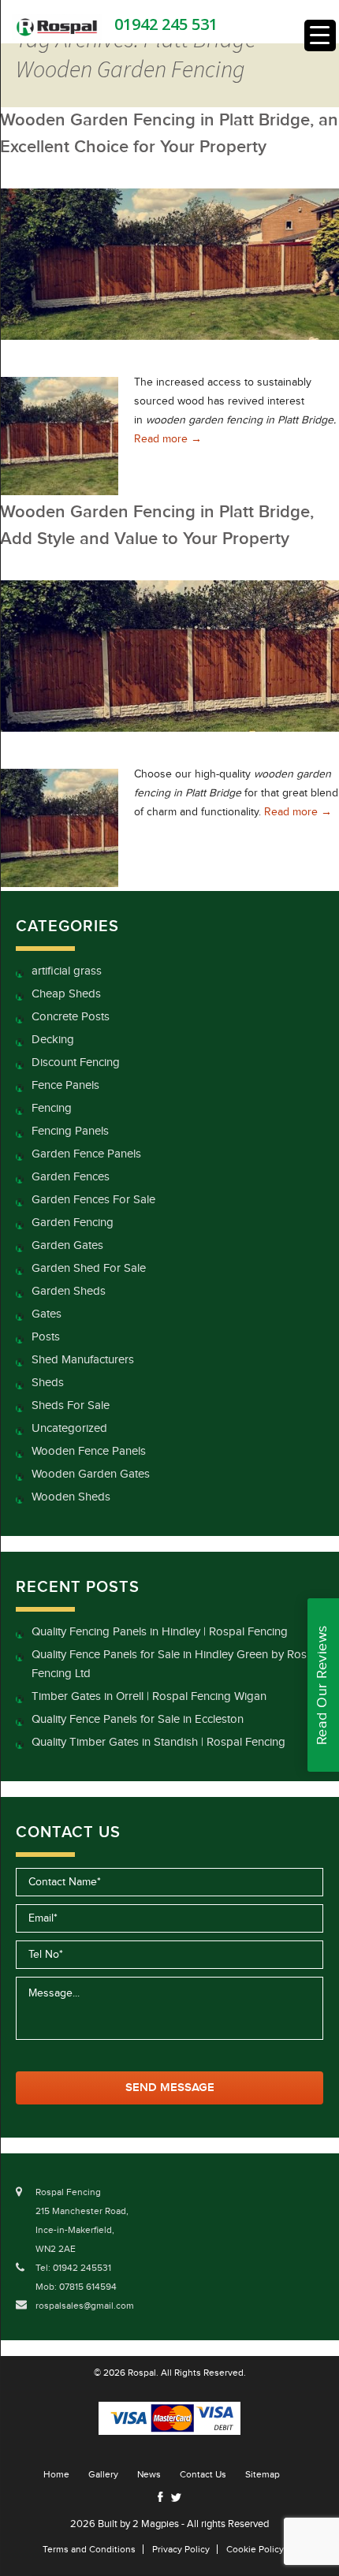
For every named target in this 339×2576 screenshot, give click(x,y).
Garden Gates (67, 1245)
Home (56, 2474)
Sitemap (263, 2474)
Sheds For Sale (71, 1405)
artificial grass (67, 971)
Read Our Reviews (322, 1685)
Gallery (103, 2474)
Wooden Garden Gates (91, 1474)
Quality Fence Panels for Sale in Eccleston (138, 1719)
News (149, 2474)
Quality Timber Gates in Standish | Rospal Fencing (158, 1742)
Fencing (52, 1108)
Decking (53, 1040)
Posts (46, 1337)
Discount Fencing (76, 1062)
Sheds (48, 1383)
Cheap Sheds (66, 994)
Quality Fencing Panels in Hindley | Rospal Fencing (160, 1632)
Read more (168, 439)
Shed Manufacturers (83, 1360)
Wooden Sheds (71, 1497)
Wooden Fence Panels (89, 1451)
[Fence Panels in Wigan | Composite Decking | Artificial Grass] (57, 26)
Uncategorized (69, 1428)
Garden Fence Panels (86, 1154)
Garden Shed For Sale (89, 1268)
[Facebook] (160, 2497)
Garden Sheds (69, 1291)
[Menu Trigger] (320, 35)
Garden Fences (71, 1177)
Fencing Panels (70, 1131)
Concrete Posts (71, 1017)
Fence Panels (65, 1085)
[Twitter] (176, 2498)
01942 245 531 (166, 24)
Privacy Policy (181, 2549)
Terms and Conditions (89, 2549)
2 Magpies (156, 2524)
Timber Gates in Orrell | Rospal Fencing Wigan (149, 1696)
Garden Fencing (73, 1223)
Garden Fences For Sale (93, 1200)
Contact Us (203, 2474)
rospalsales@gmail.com (85, 2306)
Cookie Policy (255, 2549)
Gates (47, 1314)
